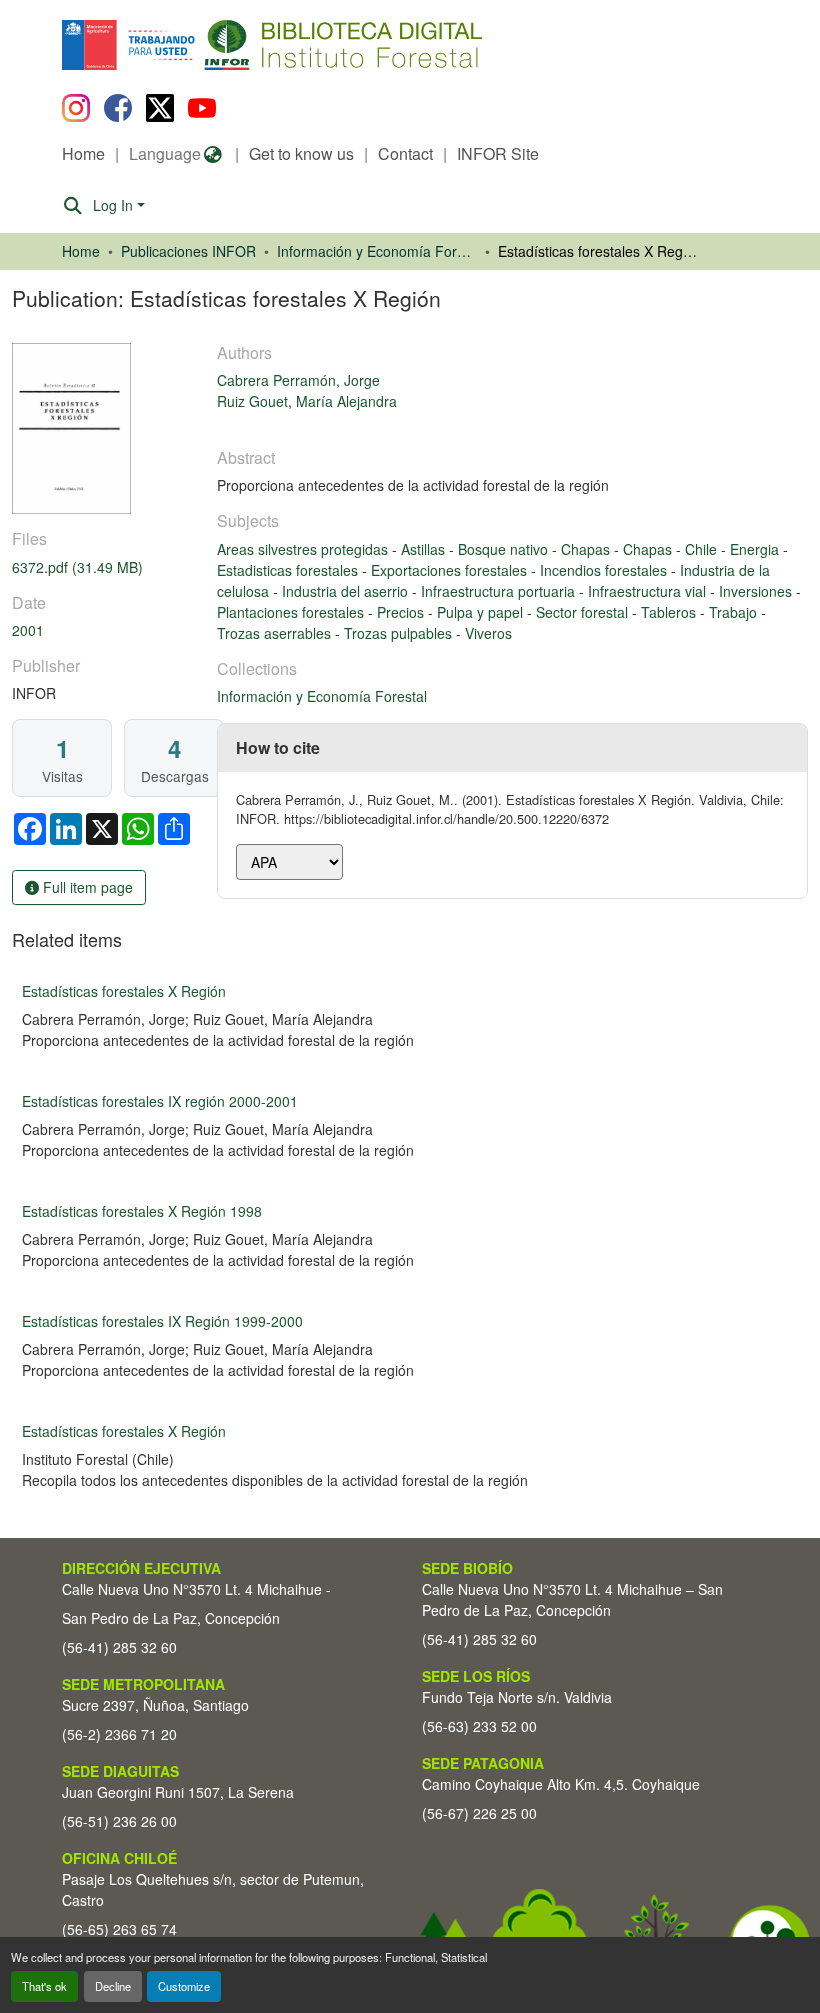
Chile (703, 549)
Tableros (670, 612)
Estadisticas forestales (289, 570)
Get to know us (301, 153)
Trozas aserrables (276, 633)
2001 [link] (28, 630)
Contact (405, 153)
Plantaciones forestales (292, 612)
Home (83, 153)
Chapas (587, 549)
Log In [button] (115, 205)
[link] (102, 567)
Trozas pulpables (400, 633)
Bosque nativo (505, 549)
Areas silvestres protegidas (304, 549)
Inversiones (757, 591)
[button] (225, 45)
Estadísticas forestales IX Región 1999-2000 (162, 1321)
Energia (756, 549)
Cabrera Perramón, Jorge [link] (298, 380)
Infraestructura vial (649, 591)
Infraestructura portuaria (500, 591)
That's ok (44, 1986)
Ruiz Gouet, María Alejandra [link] (307, 401)
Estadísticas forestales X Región (124, 991)
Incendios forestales (605, 570)
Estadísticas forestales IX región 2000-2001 (160, 1101)
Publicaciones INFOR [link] (188, 251)
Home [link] (81, 251)
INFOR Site (498, 153)
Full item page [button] (86, 887)
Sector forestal (584, 612)
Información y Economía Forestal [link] (377, 251)
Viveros (488, 633)
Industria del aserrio (347, 591)
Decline (113, 1986)
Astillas (425, 549)
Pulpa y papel (482, 612)
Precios (402, 612)
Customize (184, 1986)
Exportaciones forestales (451, 570)
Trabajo (735, 612)
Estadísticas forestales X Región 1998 (142, 1211)
